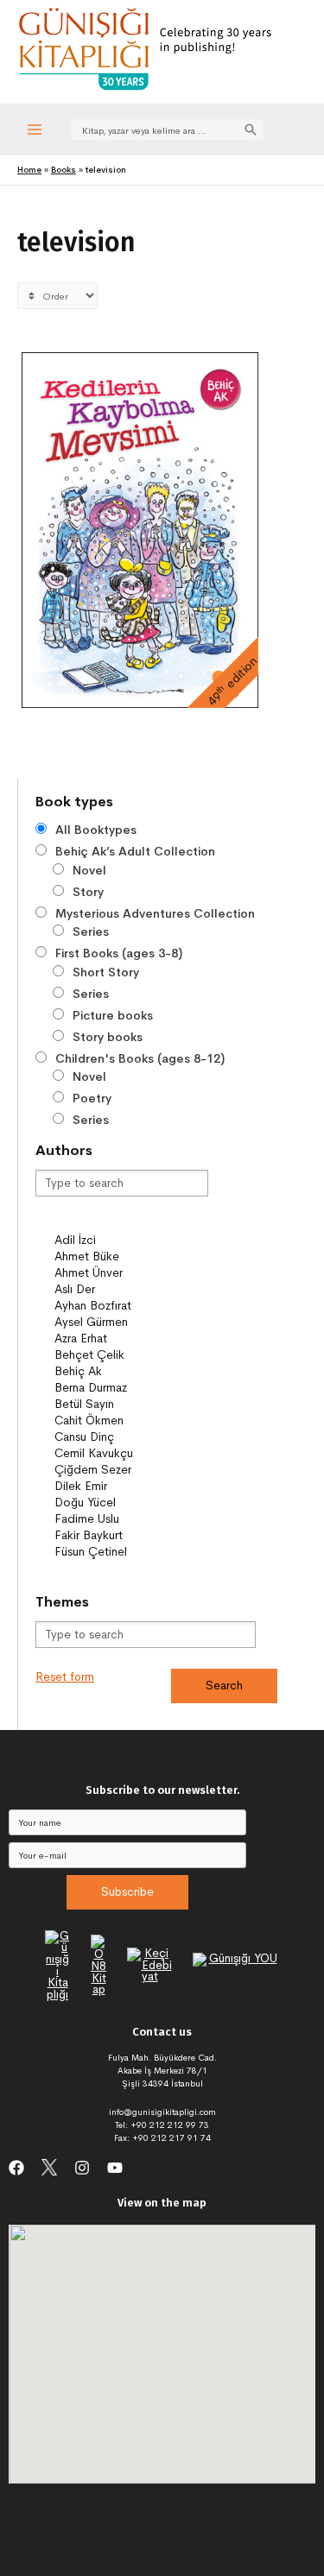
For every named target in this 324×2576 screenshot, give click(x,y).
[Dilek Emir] (130, 1486)
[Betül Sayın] (130, 1404)
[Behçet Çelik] (130, 1355)
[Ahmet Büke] (130, 1256)
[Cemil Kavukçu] (130, 1453)
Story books (108, 1037)
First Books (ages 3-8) (119, 953)
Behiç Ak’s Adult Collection (135, 851)
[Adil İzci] (130, 1240)
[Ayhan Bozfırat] (130, 1306)
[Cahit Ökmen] (130, 1421)
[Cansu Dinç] (130, 1437)
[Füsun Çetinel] (130, 1552)
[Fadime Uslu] (130, 1519)
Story (88, 892)
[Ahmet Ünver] (130, 1273)
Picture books (113, 1015)
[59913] (130, 1224)
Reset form (65, 1677)
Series (91, 931)
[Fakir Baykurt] (130, 1535)
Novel (89, 870)
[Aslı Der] (130, 1289)
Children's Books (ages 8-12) (140, 1058)
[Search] (251, 129)
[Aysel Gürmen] (130, 1322)
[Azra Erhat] (130, 1339)
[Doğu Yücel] (130, 1503)
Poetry (92, 1098)
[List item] (16, 2168)
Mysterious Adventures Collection (155, 913)
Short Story (106, 972)
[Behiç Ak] (130, 1371)
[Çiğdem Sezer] (130, 1470)
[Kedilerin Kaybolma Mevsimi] (140, 530)
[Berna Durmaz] (130, 1388)
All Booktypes (96, 830)
